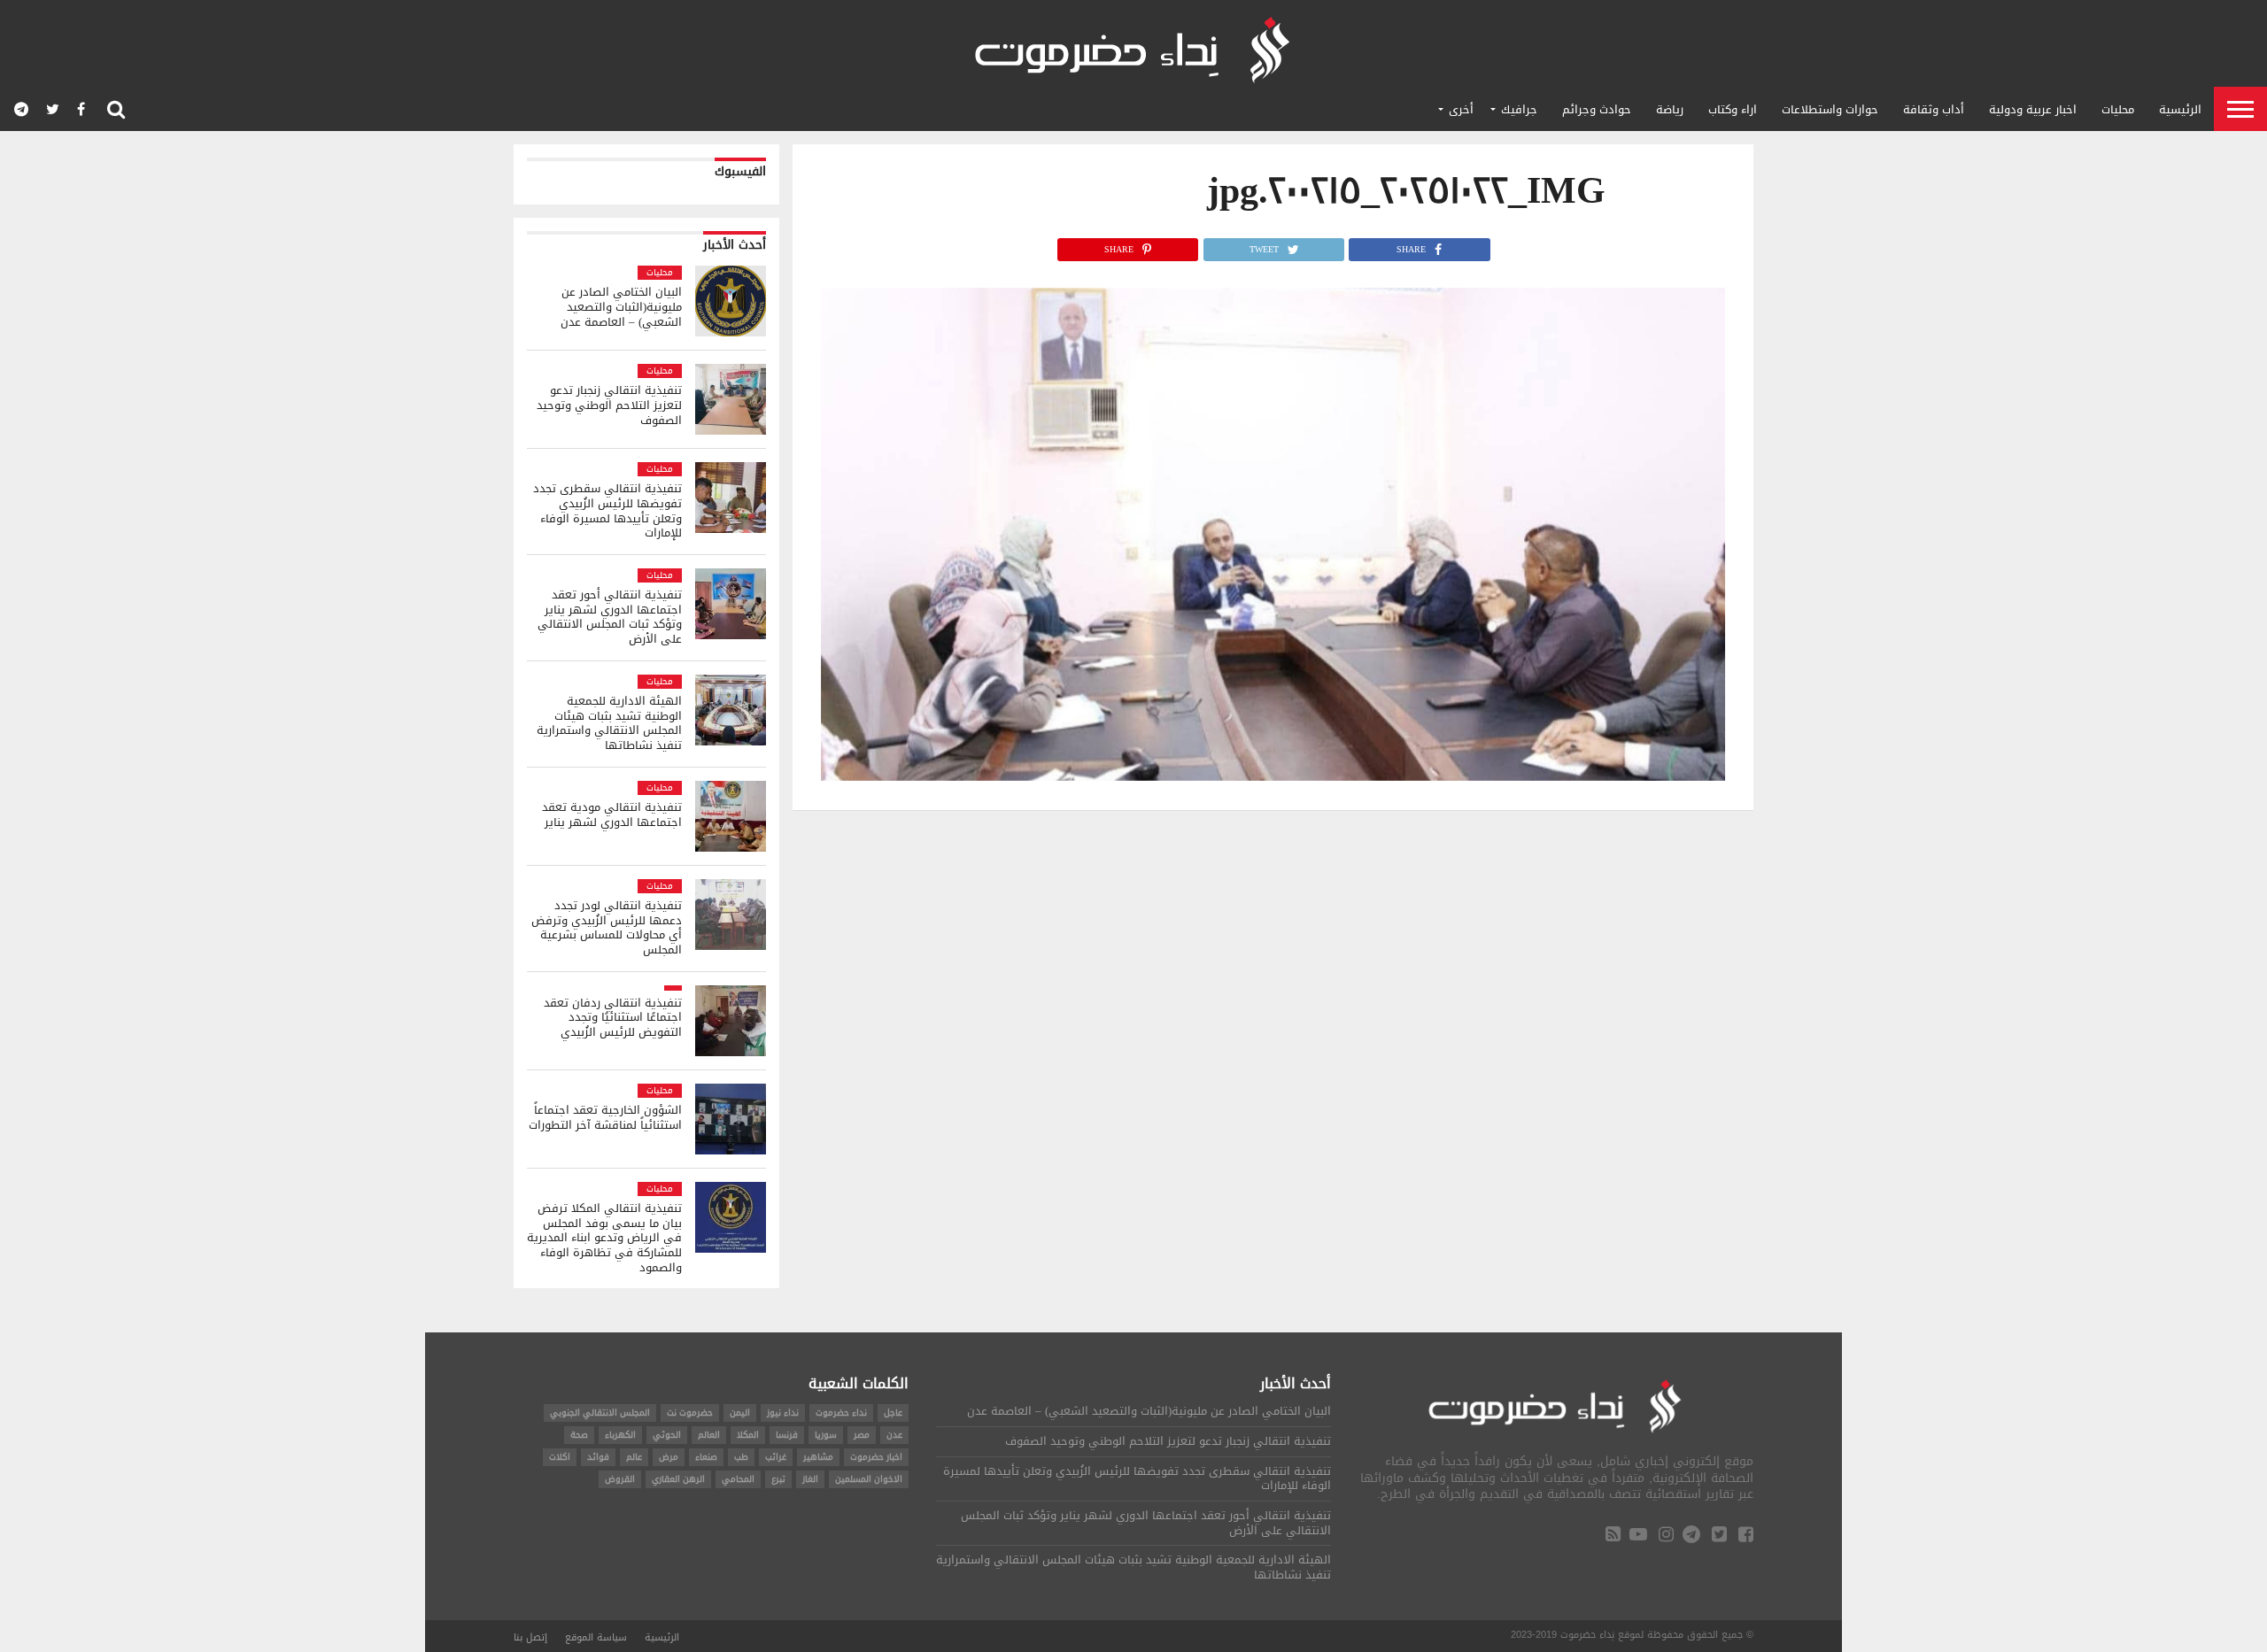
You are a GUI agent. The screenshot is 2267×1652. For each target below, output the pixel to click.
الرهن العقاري (678, 1479)
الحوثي (667, 1435)
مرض (669, 1457)
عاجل (893, 1413)
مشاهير (818, 1457)
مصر (862, 1435)
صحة (579, 1435)
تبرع (778, 1479)
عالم (634, 1457)
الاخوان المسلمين (869, 1479)
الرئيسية (2180, 109)
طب (741, 1457)
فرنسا (787, 1435)
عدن (894, 1435)
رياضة (1670, 109)
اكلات (560, 1457)
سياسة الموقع (596, 1637)
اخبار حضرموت (876, 1457)
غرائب (776, 1457)
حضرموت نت (690, 1413)
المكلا (748, 1435)
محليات (2118, 109)
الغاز (810, 1479)
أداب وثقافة (1934, 109)
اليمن (740, 1413)
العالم (709, 1435)
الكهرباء (620, 1435)
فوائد (598, 1457)
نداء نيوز (783, 1413)
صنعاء (706, 1457)
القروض (620, 1479)
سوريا (826, 1435)
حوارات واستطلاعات (1830, 109)
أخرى (1461, 109)
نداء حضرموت (841, 1413)
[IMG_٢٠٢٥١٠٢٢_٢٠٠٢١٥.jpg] (1273, 776)
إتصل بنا (530, 1637)
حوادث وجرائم (1597, 109)
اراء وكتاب (1733, 109)
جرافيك (1519, 109)
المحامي (738, 1479)
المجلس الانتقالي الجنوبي (600, 1413)
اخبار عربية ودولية (2033, 109)
